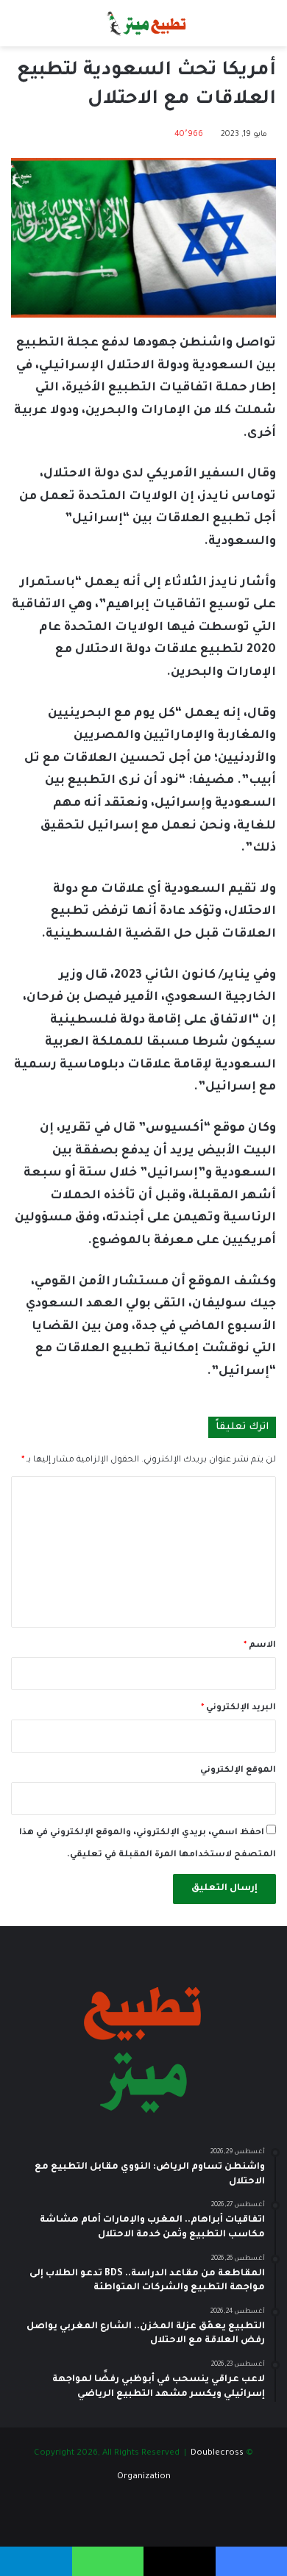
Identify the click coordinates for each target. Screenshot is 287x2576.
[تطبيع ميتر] (143, 23)
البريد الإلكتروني (238, 1708)
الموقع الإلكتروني (238, 1771)
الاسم (260, 1646)
